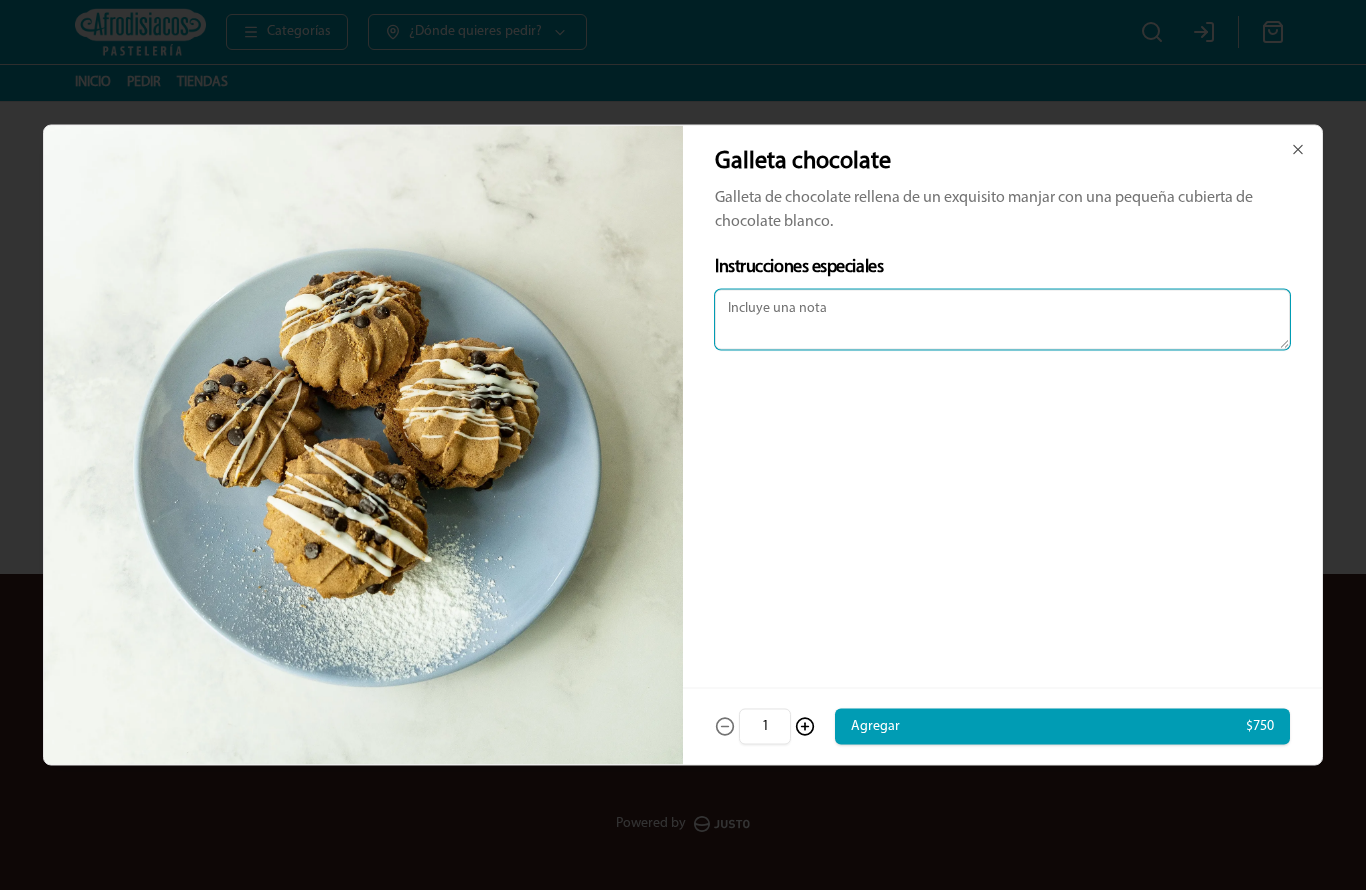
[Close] (1298, 150)
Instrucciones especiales (799, 268)
